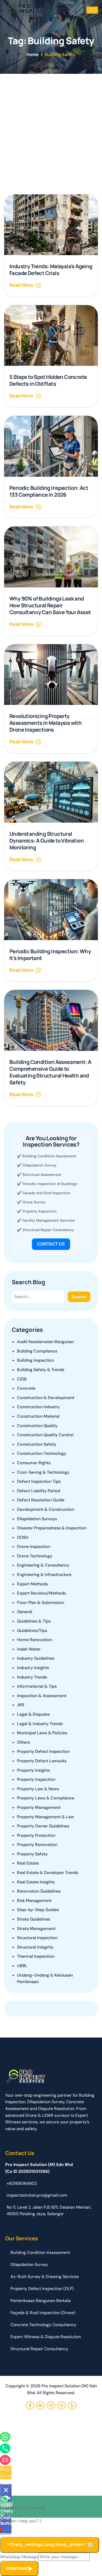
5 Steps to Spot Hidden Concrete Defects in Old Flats (48, 380)
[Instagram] (51, 2405)
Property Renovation (37, 1845)
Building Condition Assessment (49, 1156)
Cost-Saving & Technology (43, 1472)
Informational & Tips (37, 1686)
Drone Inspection (34, 1547)
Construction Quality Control (45, 1435)
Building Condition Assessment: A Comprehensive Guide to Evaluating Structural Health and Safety (50, 1072)
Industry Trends (32, 1677)
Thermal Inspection (36, 1956)
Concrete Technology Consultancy (43, 2325)
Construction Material (38, 1416)
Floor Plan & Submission (41, 1603)
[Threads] (61, 2405)
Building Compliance (37, 1351)
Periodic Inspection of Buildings (50, 1184)
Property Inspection (39, 1211)
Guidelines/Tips (32, 1631)
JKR (21, 1705)
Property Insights (33, 1770)
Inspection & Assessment (42, 1696)
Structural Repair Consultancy (48, 1230)
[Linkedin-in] (41, 2405)
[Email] (5, 2460)
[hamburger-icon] (92, 10)
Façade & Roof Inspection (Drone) (43, 2313)
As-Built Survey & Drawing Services (45, 2277)
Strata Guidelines (34, 1919)
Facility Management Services (49, 1220)
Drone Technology (35, 1556)
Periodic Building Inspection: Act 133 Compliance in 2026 (49, 491)
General (25, 1612)
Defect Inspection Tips (39, 1481)
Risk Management (34, 1901)
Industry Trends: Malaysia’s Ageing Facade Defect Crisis (51, 270)
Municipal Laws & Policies (42, 1733)
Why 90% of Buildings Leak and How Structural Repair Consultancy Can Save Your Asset (50, 605)
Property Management (39, 1807)
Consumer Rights (34, 1463)
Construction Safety (37, 1444)
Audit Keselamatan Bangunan (45, 1342)
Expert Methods (32, 1584)
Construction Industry (38, 1407)
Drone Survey (34, 1202)
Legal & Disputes (33, 1714)
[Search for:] (38, 1297)
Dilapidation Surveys (37, 1519)
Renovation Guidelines (39, 1891)
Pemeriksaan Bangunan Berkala (41, 2301)
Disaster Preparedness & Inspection (52, 1528)
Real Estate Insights (36, 1882)
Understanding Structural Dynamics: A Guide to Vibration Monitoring (47, 841)
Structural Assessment (42, 1175)
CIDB (22, 1379)
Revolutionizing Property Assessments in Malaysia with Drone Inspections (46, 723)
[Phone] (5, 2448)
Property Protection (36, 1835)
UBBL (22, 1966)
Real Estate (28, 1863)
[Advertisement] (51, 127)
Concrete (26, 1388)
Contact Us (51, 1244)
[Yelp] (72, 2405)
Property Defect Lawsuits (42, 1761)
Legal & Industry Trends (40, 1724)
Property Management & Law (46, 1817)
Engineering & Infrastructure (44, 1575)
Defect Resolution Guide (41, 1500)
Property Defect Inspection (43, 1751)
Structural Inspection (37, 1938)
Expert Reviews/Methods (41, 1593)
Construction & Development (46, 1398)
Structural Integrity (35, 1947)
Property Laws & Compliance (46, 1798)
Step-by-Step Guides (38, 1910)
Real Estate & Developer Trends (48, 1873)
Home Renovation (35, 1640)
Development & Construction (46, 1509)
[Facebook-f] (30, 2405)
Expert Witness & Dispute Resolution (46, 2337)
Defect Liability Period (39, 1491)
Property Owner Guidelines (43, 1826)
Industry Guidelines (36, 1658)
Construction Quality (37, 1426)
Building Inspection (35, 1360)
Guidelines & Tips (34, 1621)
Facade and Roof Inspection (46, 1193)
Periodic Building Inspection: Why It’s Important (50, 955)
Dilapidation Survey (39, 1165)
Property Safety (32, 1854)
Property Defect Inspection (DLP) (42, 2289)
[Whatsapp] (5, 2437)
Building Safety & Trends (41, 1370)
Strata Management (36, 1929)
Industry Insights (33, 1668)
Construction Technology (42, 1453)
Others (24, 1742)
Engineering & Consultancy (43, 1565)
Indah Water (29, 1649)
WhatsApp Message (19, 2557)
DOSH (23, 1537)
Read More (21, 285)
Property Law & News (38, 1789)
